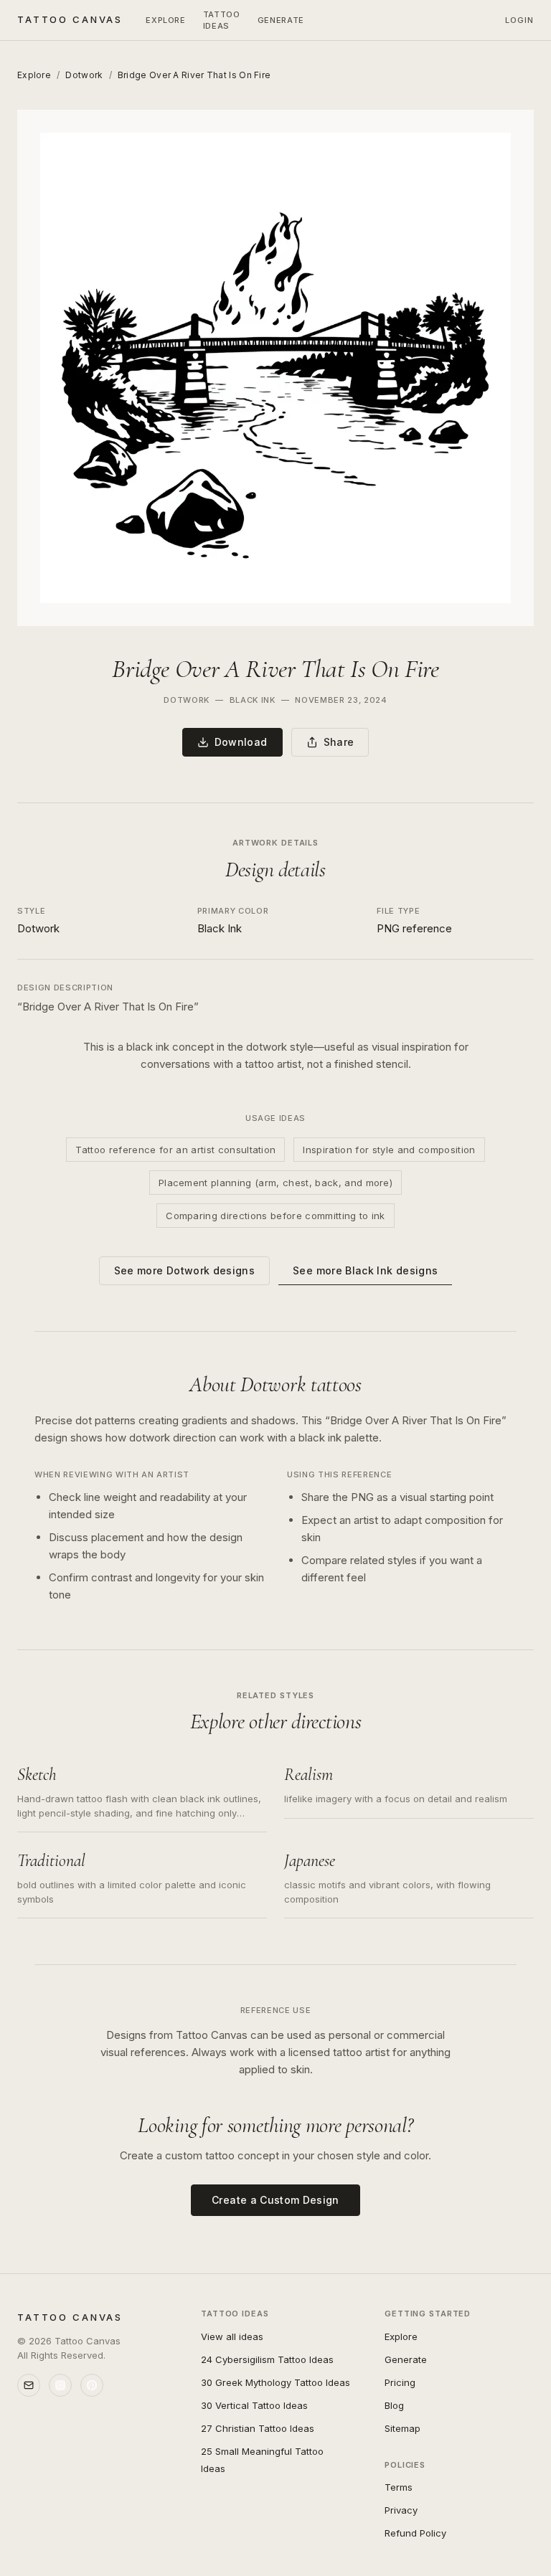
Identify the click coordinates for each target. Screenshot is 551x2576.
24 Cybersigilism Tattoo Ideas (267, 2359)
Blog (394, 2405)
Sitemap (402, 2428)
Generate (406, 2359)
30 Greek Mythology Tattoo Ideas (275, 2382)
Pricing (400, 2382)
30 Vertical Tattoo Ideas (254, 2405)
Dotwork (84, 75)
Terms (399, 2487)
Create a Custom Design (275, 2200)
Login (520, 20)
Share (339, 742)
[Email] (29, 2385)
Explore (166, 20)
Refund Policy (415, 2533)
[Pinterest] (92, 2385)
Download (241, 742)
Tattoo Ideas (222, 20)
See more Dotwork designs (184, 1270)
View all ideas (232, 2336)
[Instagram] (60, 2385)
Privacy (401, 2510)
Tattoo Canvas (70, 19)
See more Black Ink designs (365, 1270)
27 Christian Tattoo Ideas (258, 2428)
